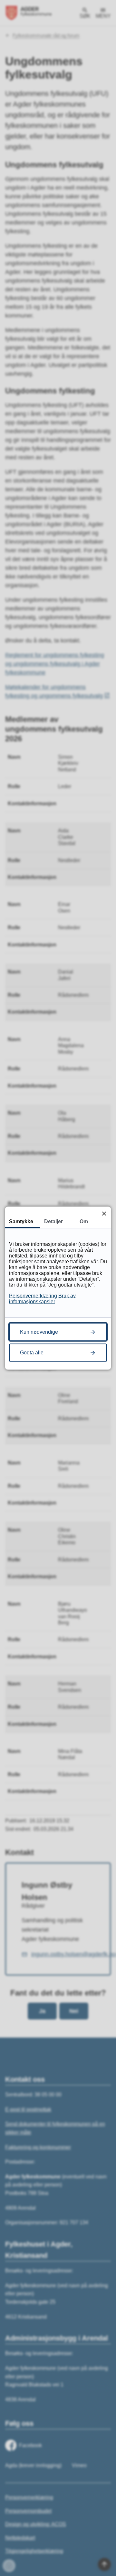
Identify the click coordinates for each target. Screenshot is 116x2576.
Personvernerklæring (33, 1295)
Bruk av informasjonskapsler (42, 1298)
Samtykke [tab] (21, 1221)
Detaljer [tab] (53, 1221)
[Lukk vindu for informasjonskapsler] (104, 1213)
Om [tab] (84, 1221)
